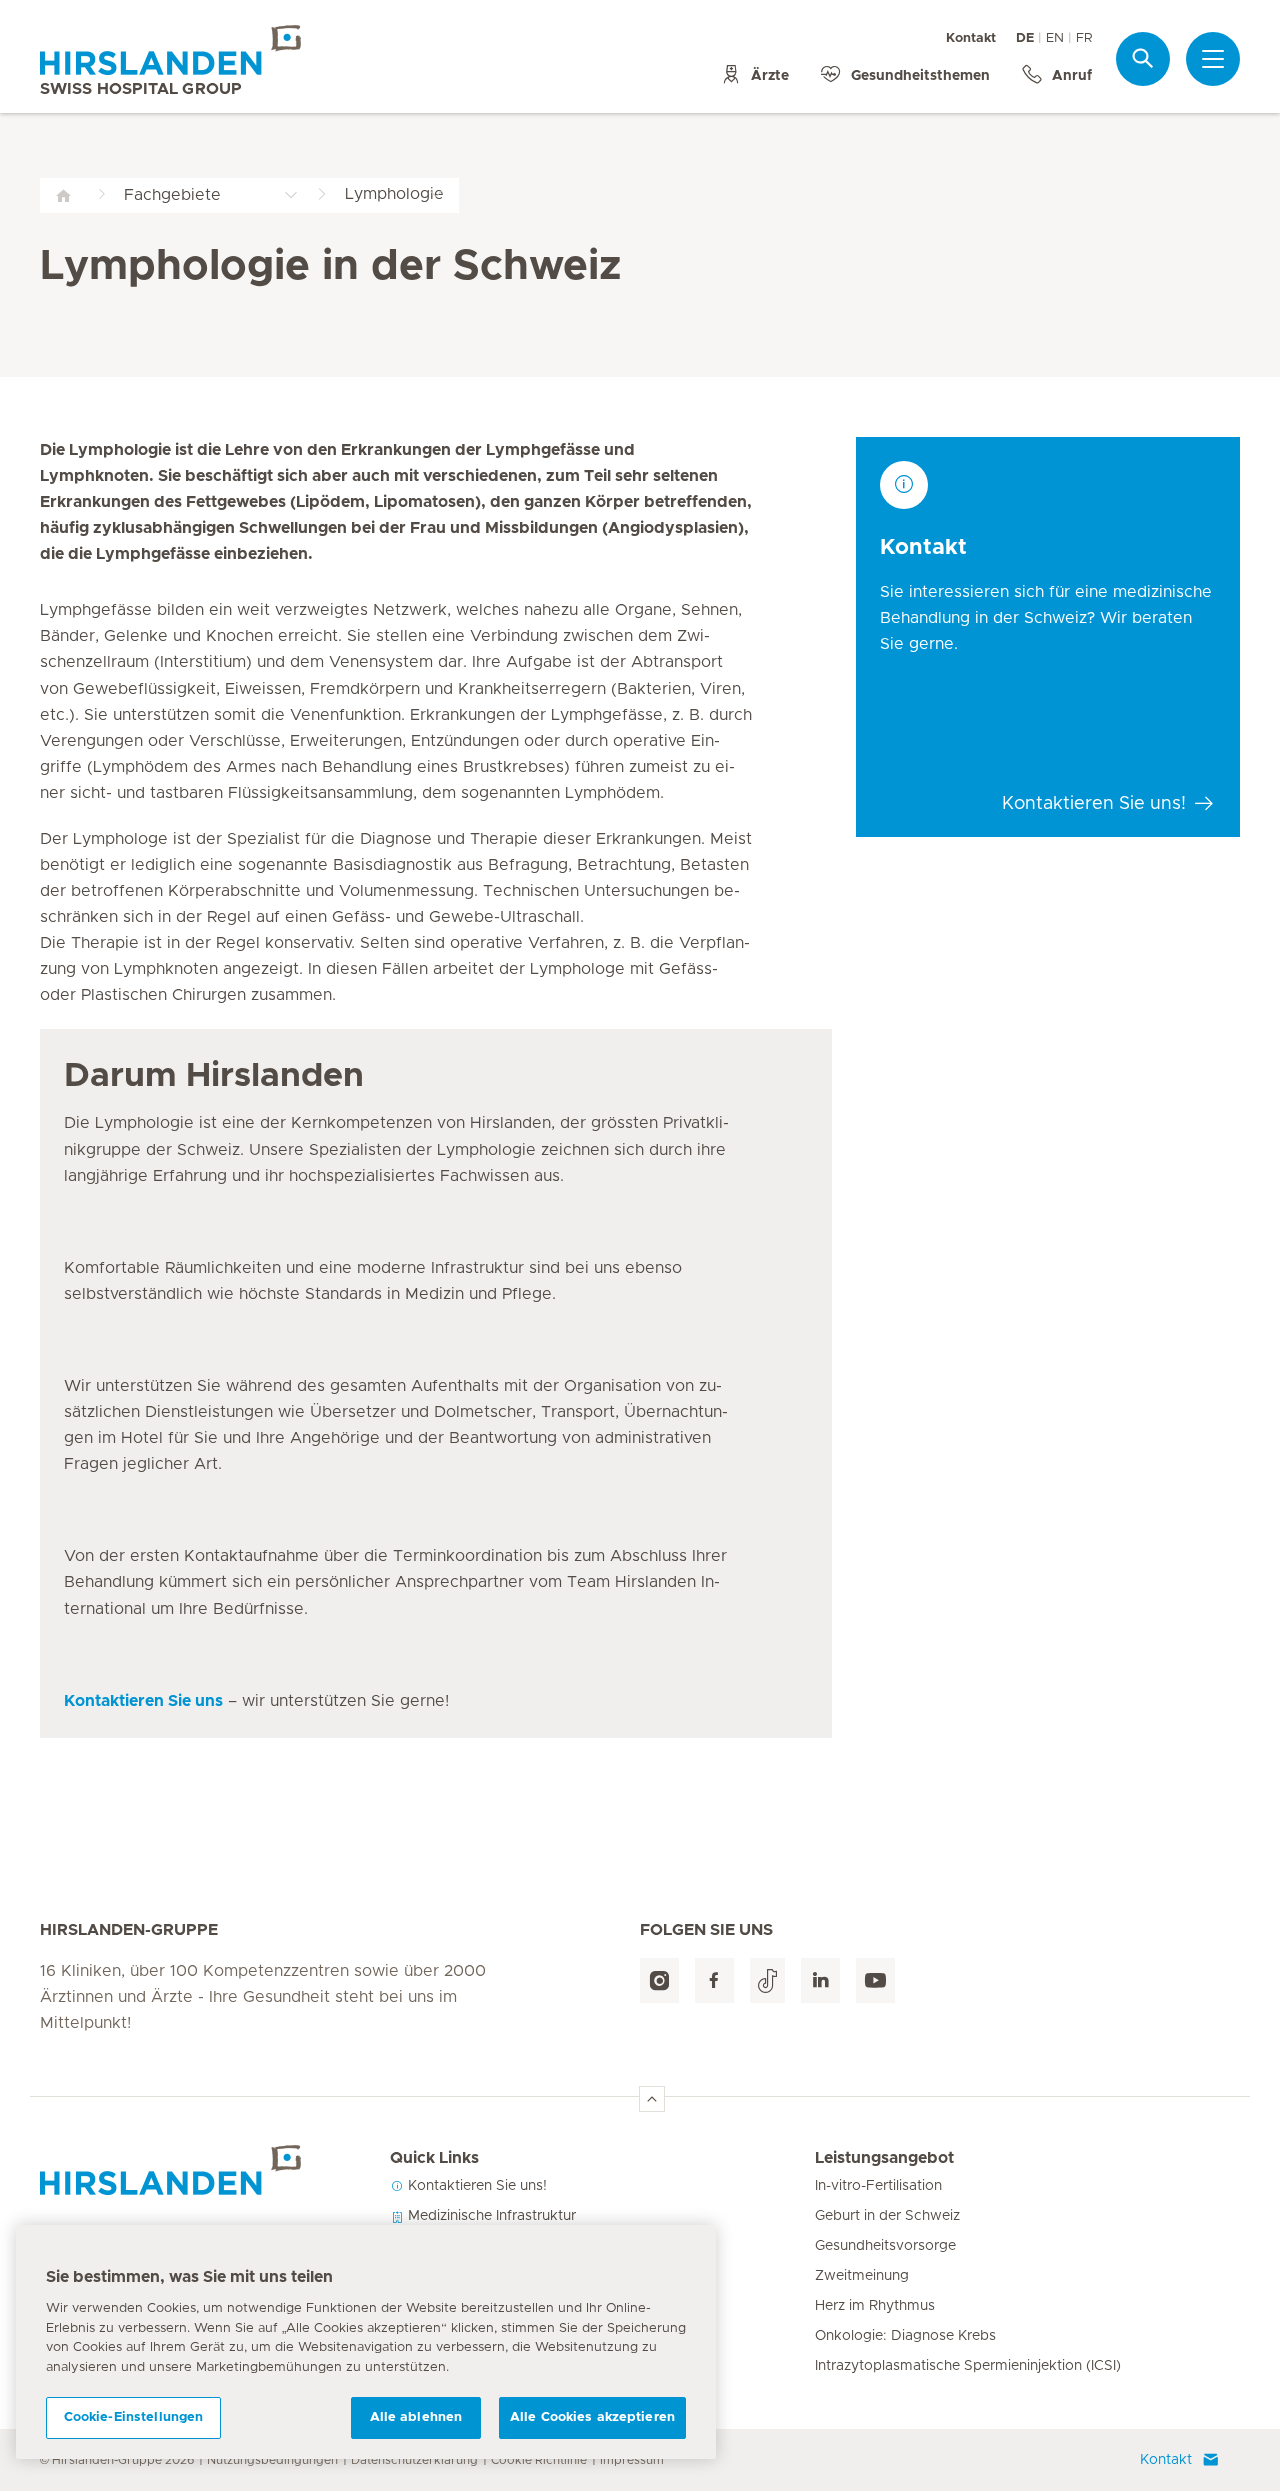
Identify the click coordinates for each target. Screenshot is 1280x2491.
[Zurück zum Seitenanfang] (652, 2099)
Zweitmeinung (862, 2276)
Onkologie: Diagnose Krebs (905, 2336)
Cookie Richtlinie (539, 2460)
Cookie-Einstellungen (134, 2417)
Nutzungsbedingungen (272, 2460)
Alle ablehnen (416, 2417)
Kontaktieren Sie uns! (475, 2186)
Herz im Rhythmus (875, 2306)
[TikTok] (767, 1980)
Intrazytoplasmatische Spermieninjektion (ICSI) (968, 2366)
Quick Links (434, 2158)
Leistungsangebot (884, 2158)
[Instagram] (659, 1980)
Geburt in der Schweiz (887, 2216)
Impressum (632, 2460)
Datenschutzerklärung (414, 2460)
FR (1084, 38)
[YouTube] (875, 1980)
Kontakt (971, 38)
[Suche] (1143, 58)
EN (1055, 38)
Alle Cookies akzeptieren (592, 2417)
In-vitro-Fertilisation (878, 2186)
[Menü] (1213, 59)
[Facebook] (714, 1980)
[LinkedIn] (820, 1980)
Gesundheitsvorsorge (885, 2246)
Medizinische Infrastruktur (490, 2216)
